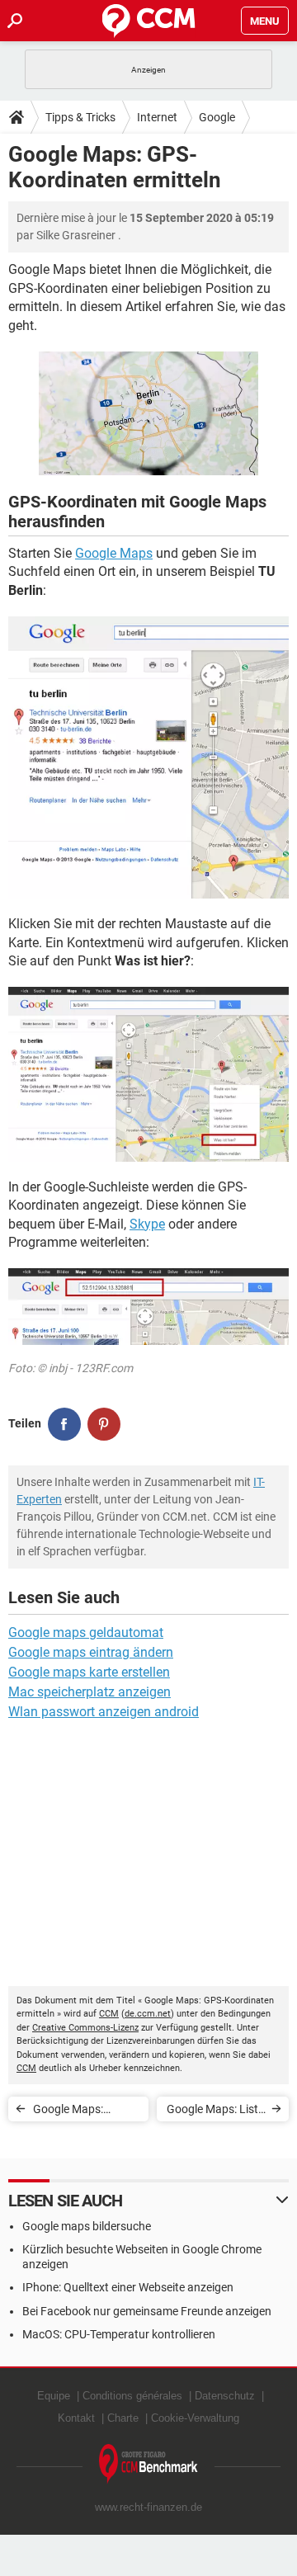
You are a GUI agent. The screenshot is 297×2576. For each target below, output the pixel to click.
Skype (147, 1224)
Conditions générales (132, 2396)
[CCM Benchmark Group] (148, 2464)
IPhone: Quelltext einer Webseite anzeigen (128, 2287)
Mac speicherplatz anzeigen (90, 1692)
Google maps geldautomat (86, 1632)
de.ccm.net (148, 2014)
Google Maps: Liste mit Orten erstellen (215, 2112)
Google (217, 117)
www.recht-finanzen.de (148, 2507)
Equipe (54, 2396)
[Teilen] (64, 1424)
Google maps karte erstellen (89, 1672)
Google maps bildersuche (87, 2226)
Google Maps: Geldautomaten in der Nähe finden (79, 2112)
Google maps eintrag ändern (91, 1652)
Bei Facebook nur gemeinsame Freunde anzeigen (147, 2311)
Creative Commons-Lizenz (85, 2028)
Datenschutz (225, 2396)
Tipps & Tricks (80, 117)
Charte (123, 2418)
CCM (109, 2014)
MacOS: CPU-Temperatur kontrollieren (119, 2334)
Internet (157, 117)
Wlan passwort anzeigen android (104, 1712)
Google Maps (114, 553)
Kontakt (76, 2418)
